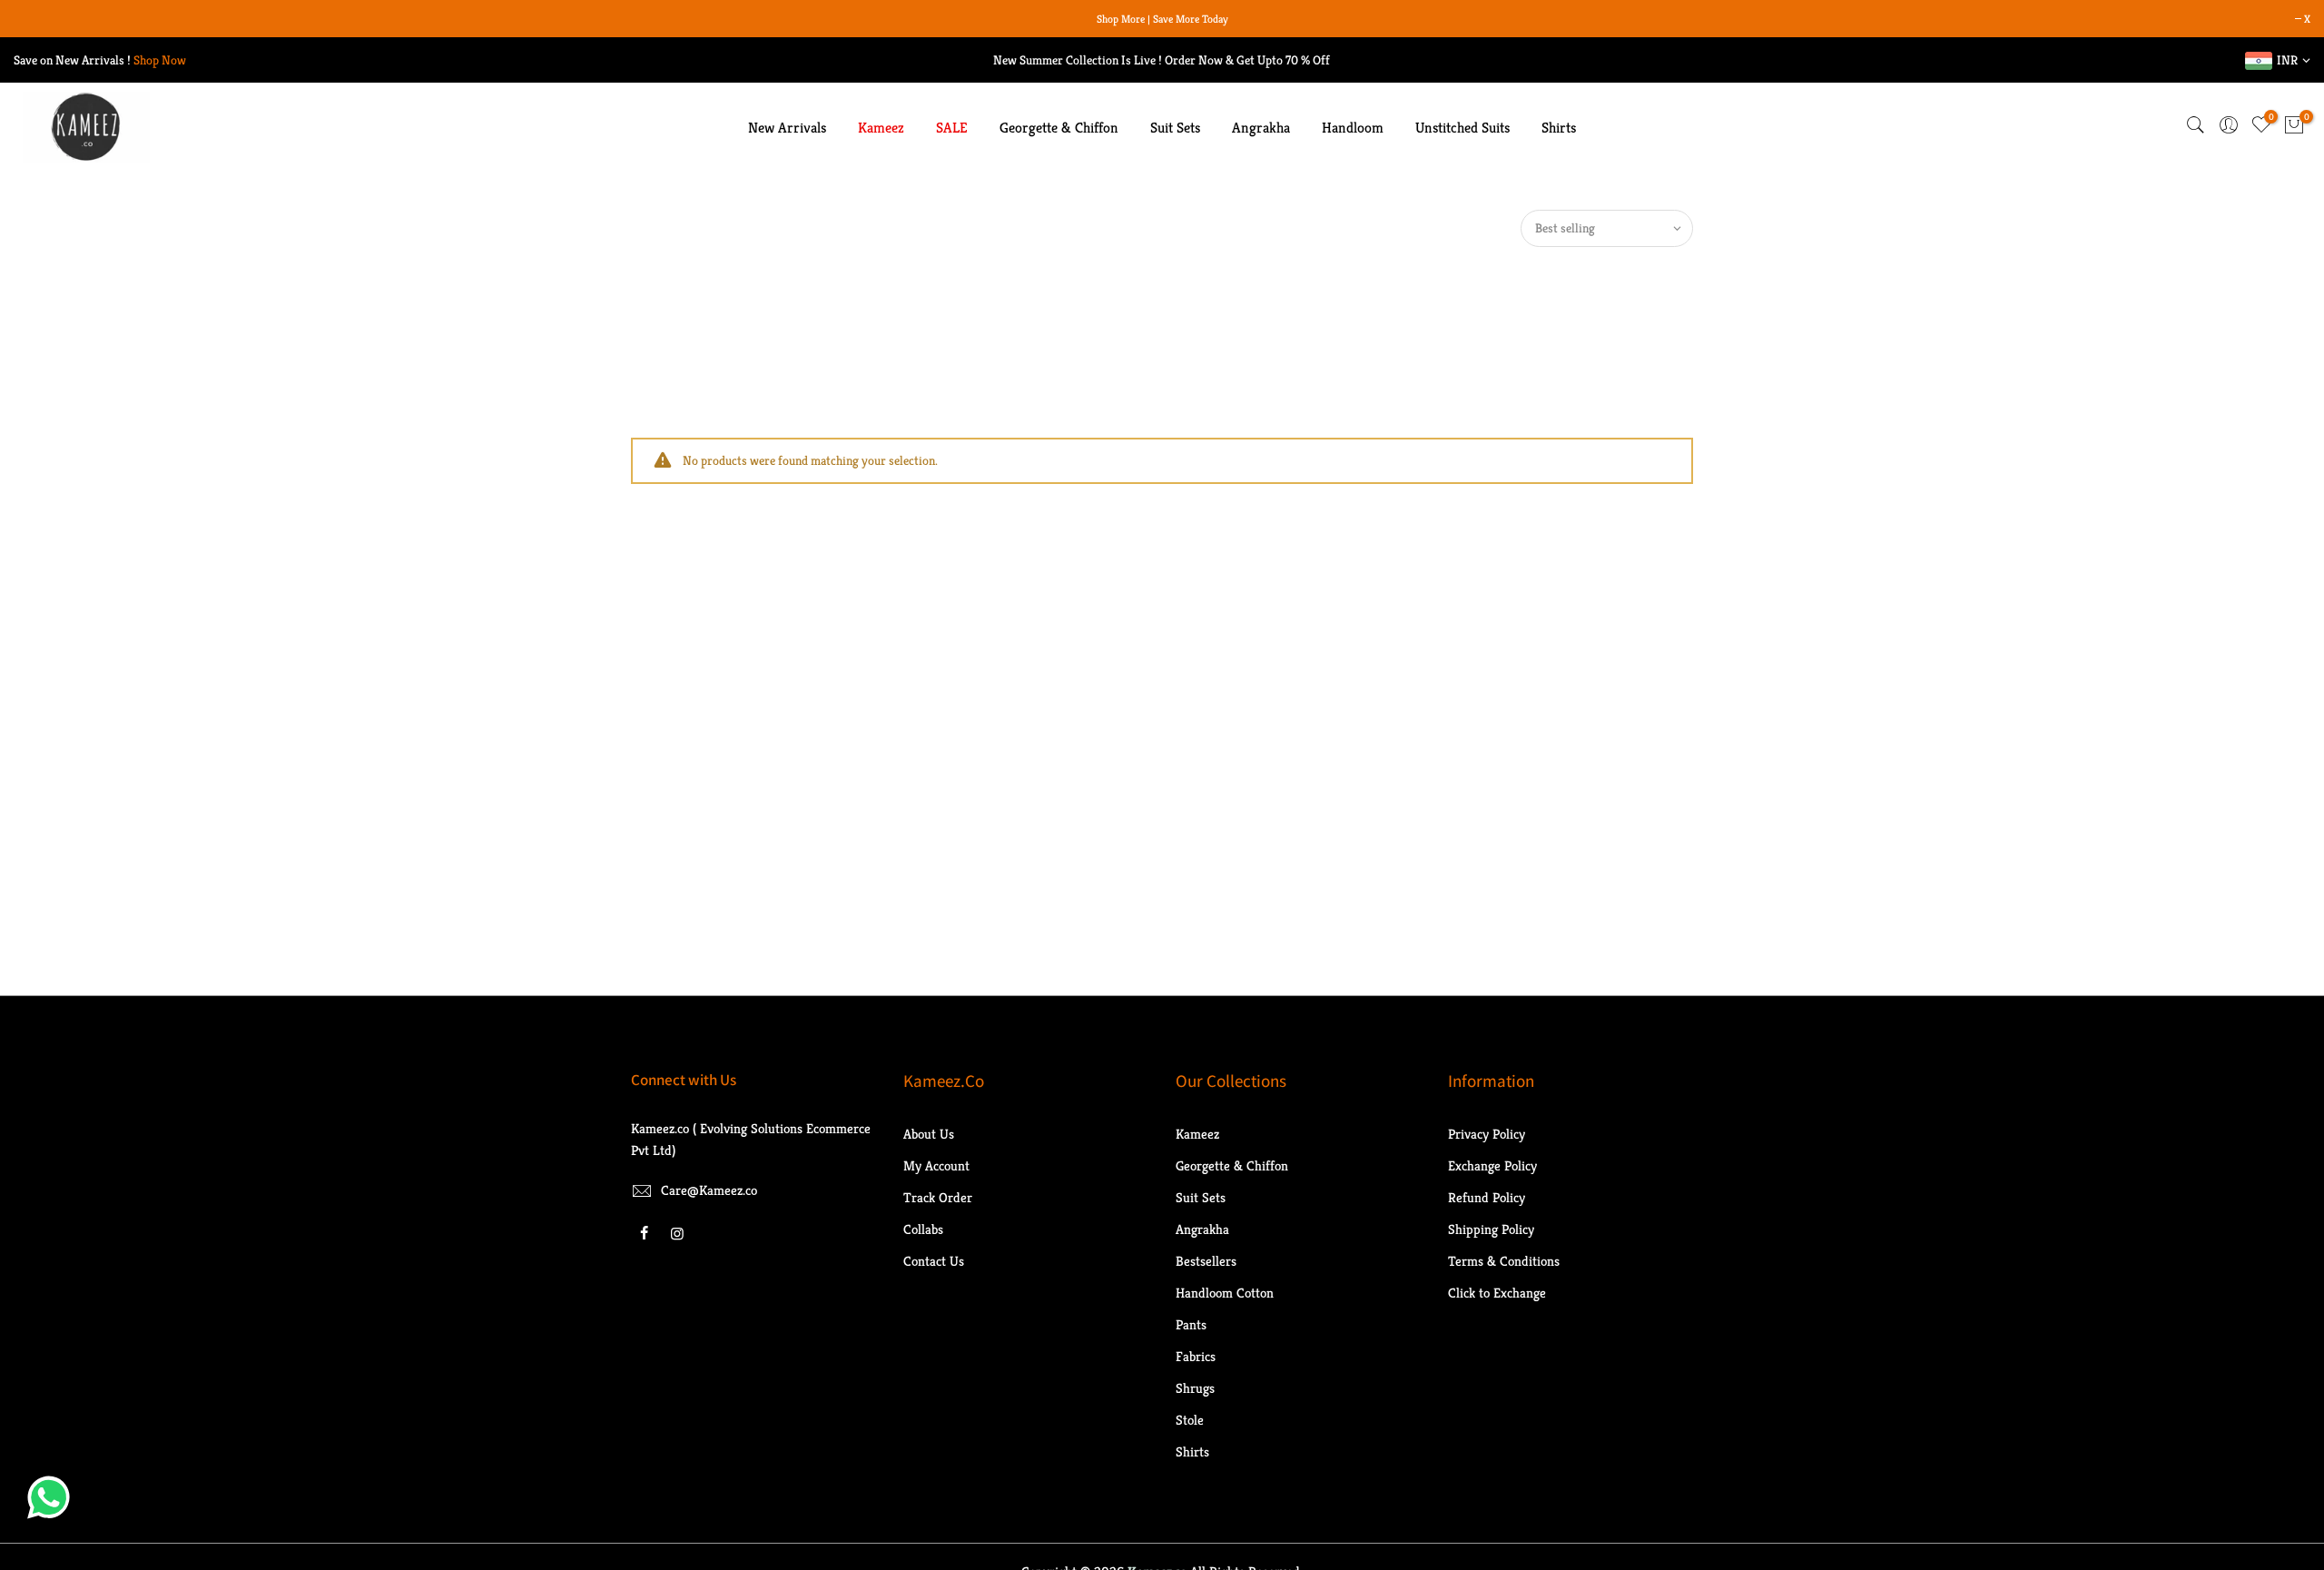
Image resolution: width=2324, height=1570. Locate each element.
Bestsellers (1206, 1261)
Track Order (938, 1197)
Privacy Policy (1487, 1134)
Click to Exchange (1497, 1293)
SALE (952, 128)
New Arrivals (787, 128)
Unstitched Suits (1462, 128)
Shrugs (1195, 1388)
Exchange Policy (1492, 1165)
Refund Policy (1487, 1197)
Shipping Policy (1491, 1229)
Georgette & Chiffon (1059, 128)
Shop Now (160, 60)
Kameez (881, 128)
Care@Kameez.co (709, 1190)
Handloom (1353, 128)
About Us (929, 1134)
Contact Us (934, 1261)
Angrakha (1261, 128)
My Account (936, 1165)
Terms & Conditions (1504, 1261)
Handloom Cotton (1225, 1293)
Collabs (923, 1229)
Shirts (1559, 128)
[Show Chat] (53, 1497)
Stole (1190, 1420)
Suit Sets (1175, 128)
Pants (1191, 1324)
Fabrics (1196, 1356)
